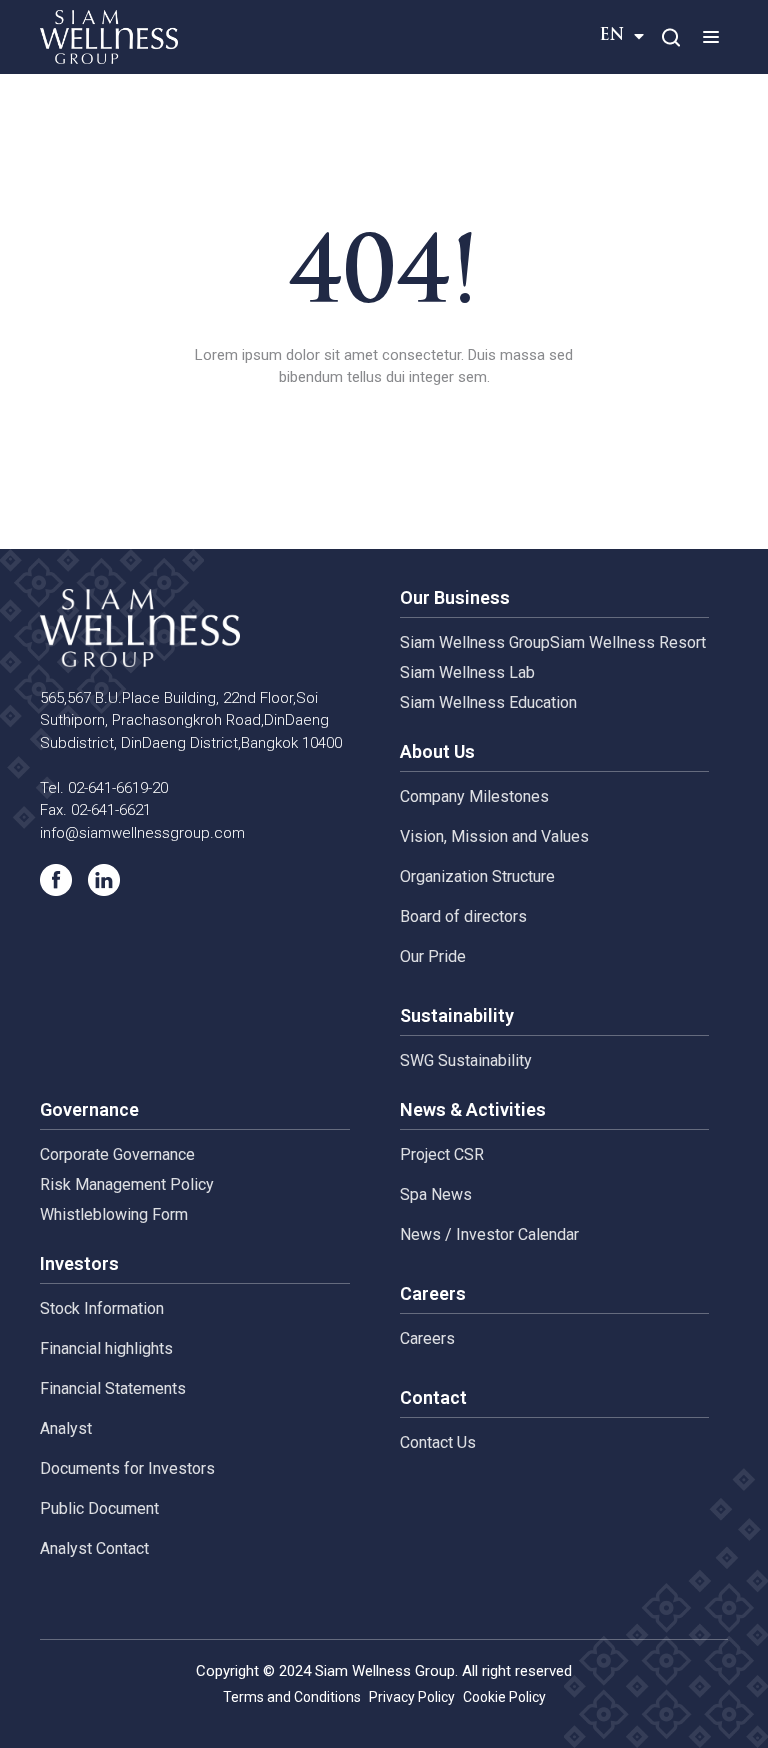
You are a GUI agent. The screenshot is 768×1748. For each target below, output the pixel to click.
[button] (710, 36)
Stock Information (102, 1308)
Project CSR (442, 1154)
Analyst (66, 1428)
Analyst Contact (94, 1548)
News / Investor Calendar (489, 1234)
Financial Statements (113, 1388)
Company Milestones (474, 796)
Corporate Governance (117, 1154)
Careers (427, 1338)
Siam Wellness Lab (467, 672)
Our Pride (433, 956)
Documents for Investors (127, 1468)
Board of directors (463, 916)
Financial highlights (106, 1348)
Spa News (436, 1194)
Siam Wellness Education (488, 702)
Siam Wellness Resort (628, 642)
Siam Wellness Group (475, 642)
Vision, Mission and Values (494, 836)
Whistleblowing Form (114, 1214)
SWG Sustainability (466, 1060)
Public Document (99, 1508)
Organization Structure (477, 876)
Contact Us (438, 1442)
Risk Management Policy (127, 1184)
